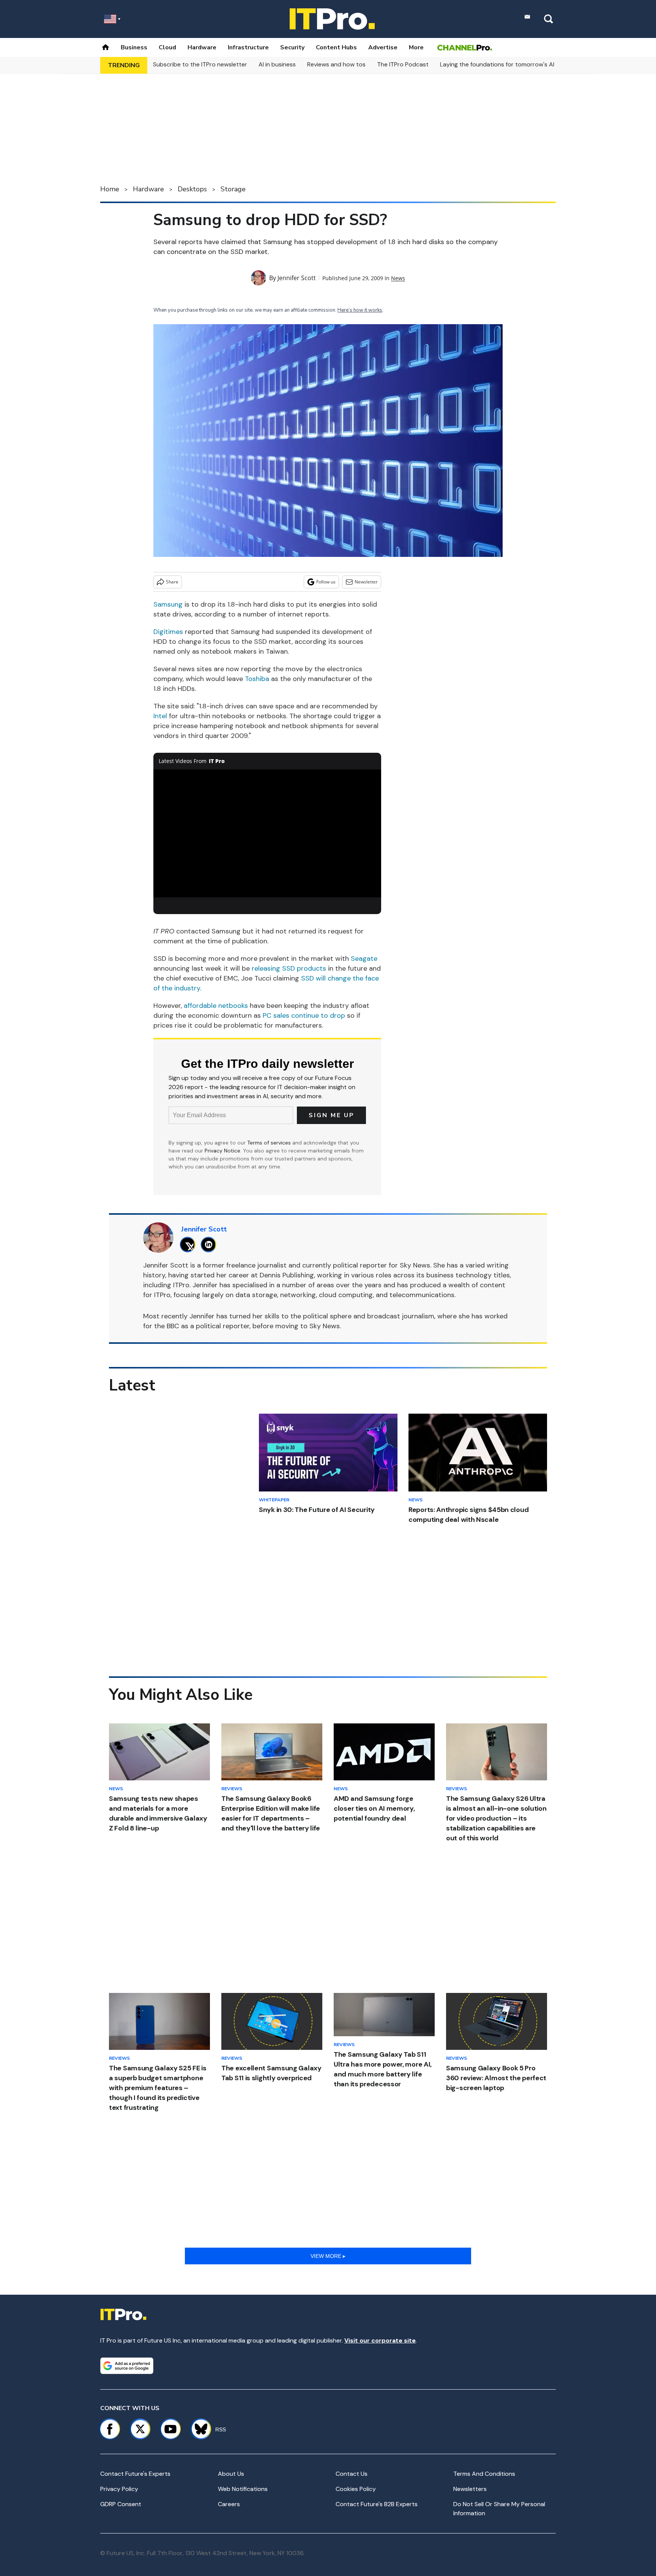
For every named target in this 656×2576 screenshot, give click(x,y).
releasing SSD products (289, 968)
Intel (160, 716)
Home (110, 189)
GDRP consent (121, 2504)
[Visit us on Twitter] (140, 2429)
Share (172, 582)
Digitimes (168, 632)
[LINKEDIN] (211, 1245)
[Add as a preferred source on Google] (127, 2366)
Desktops (192, 189)
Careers (229, 2504)
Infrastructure (248, 47)
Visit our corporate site (380, 2340)
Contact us (352, 2474)
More (416, 47)
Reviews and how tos (336, 64)
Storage (233, 189)
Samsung (168, 604)
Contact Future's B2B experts (377, 2504)
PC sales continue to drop (304, 1015)
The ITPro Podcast (403, 64)
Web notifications (243, 2489)
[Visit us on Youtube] (170, 2429)
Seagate (364, 959)
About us (231, 2474)
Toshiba (257, 679)
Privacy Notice (222, 1151)
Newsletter (366, 582)
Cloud (167, 47)
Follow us (326, 582)
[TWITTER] (190, 1245)
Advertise (383, 47)
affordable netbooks (216, 1006)
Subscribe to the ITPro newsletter (200, 64)
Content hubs (336, 47)
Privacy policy (119, 2489)
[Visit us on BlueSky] (198, 2429)
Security (292, 47)
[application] (267, 834)
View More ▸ (328, 2256)
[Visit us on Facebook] (110, 2429)
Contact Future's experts (135, 2474)
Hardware (202, 47)
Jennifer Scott (297, 278)
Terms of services (270, 1143)
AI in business (277, 64)
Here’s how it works (360, 310)
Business (134, 47)
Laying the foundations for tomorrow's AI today (506, 64)
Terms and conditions (484, 2474)
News (398, 278)
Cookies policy (356, 2489)
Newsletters (470, 2489)
